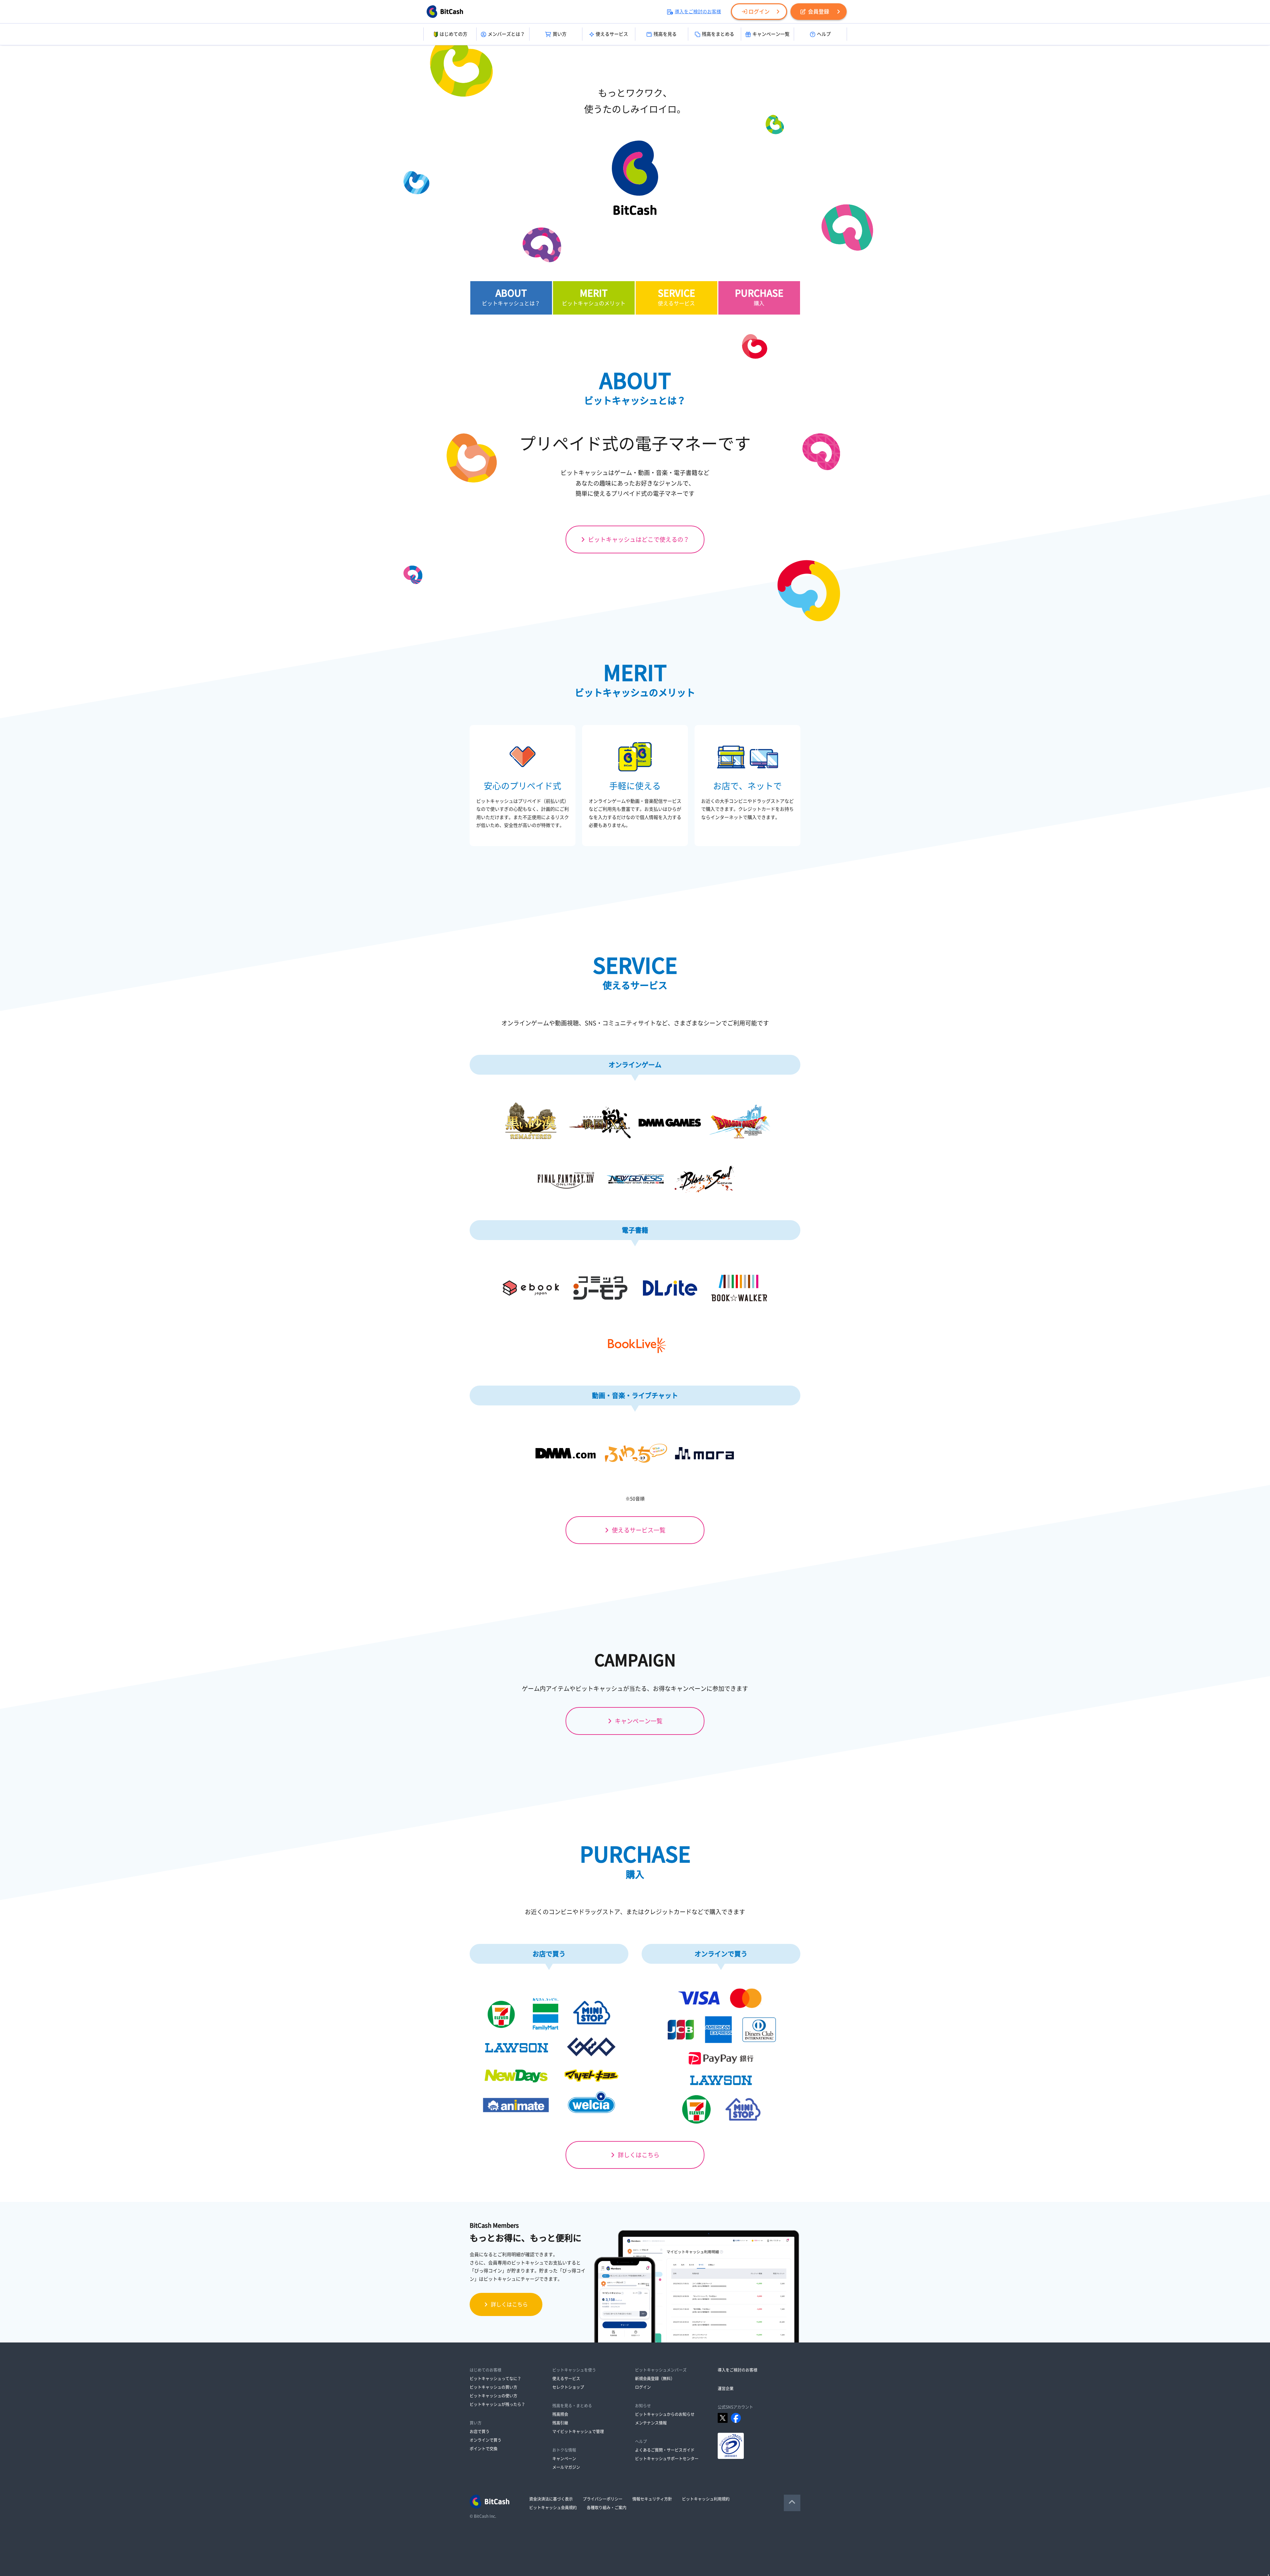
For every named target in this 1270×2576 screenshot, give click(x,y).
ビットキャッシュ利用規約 (706, 2499)
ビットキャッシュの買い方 (493, 2387)
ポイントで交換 (484, 2449)
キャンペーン (564, 2459)
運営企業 (726, 2388)
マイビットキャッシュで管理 (578, 2431)
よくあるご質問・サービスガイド (665, 2450)
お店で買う (480, 2431)
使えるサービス (612, 34)
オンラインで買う (486, 2440)
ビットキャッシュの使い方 (493, 2396)
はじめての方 (453, 34)
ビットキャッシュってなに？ (495, 2379)
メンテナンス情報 (651, 2423)
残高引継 (560, 2423)
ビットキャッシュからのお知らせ (665, 2414)
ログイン (759, 12)
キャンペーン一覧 (771, 34)
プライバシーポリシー (603, 2499)
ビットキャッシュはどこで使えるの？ (639, 539)
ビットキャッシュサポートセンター (667, 2459)
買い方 (560, 34)
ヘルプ (824, 34)
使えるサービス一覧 (639, 1530)
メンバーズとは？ (506, 34)
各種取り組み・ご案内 (607, 2508)
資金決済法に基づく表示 (551, 2499)
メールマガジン (566, 2467)
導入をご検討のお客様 (698, 12)
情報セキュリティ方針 (652, 2499)
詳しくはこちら (639, 2155)
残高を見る (665, 34)
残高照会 (560, 2414)
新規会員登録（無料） (655, 2379)
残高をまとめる (718, 34)
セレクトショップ (568, 2387)
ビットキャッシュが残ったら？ (497, 2404)
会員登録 (819, 12)
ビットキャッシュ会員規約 (553, 2508)
